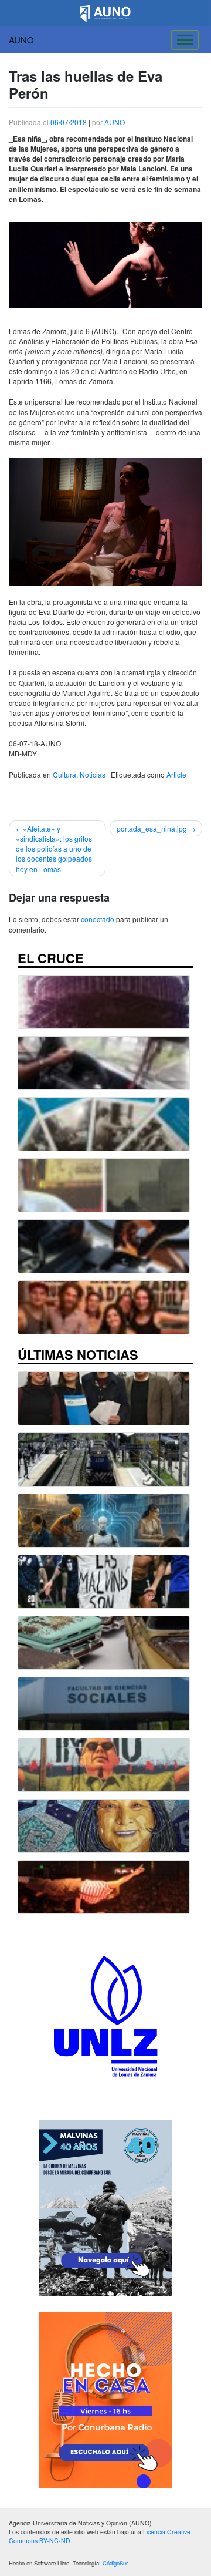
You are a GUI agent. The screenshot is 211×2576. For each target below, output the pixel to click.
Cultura (64, 774)
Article (176, 774)
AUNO (21, 40)
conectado (98, 919)
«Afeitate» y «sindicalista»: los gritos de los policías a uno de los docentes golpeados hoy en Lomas (54, 849)
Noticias (93, 774)
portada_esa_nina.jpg (152, 828)
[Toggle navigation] (185, 40)
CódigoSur (115, 2563)
